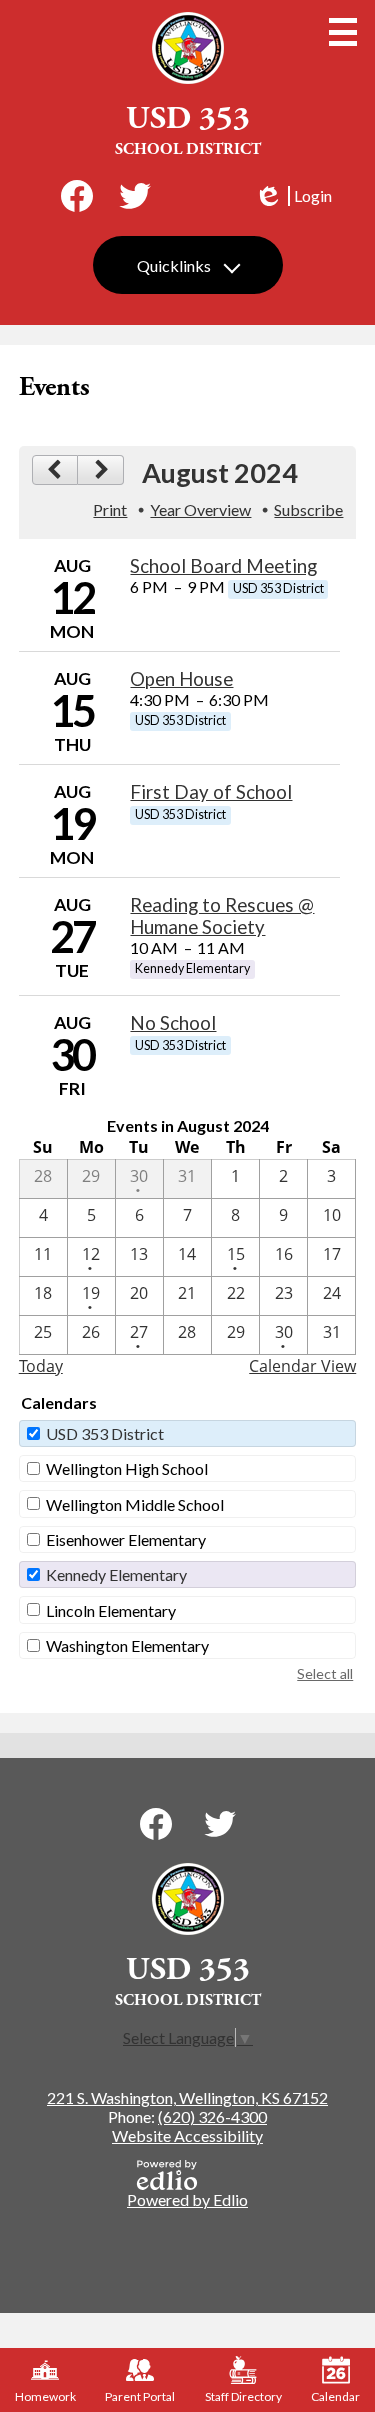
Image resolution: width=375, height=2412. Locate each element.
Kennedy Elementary (116, 1574)
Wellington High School (127, 1468)
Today (41, 1366)
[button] (188, 265)
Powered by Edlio (187, 2199)
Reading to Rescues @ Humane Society (222, 916)
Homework (45, 2396)
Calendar (335, 2396)
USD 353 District (105, 1433)
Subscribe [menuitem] (308, 509)
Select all (325, 1673)
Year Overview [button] (200, 509)
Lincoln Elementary (111, 1610)
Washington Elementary (127, 1645)
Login (293, 196)
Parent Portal (140, 2396)
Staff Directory (243, 2396)
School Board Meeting (223, 566)
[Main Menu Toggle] (343, 32)
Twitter (135, 196)
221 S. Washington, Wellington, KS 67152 (187, 2097)
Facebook (77, 196)
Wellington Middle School (135, 1504)
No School (173, 1023)
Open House (181, 679)
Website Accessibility (187, 2135)
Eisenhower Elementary (126, 1539)
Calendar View (302, 1366)
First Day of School (211, 792)
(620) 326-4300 (212, 2116)
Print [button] (110, 509)
